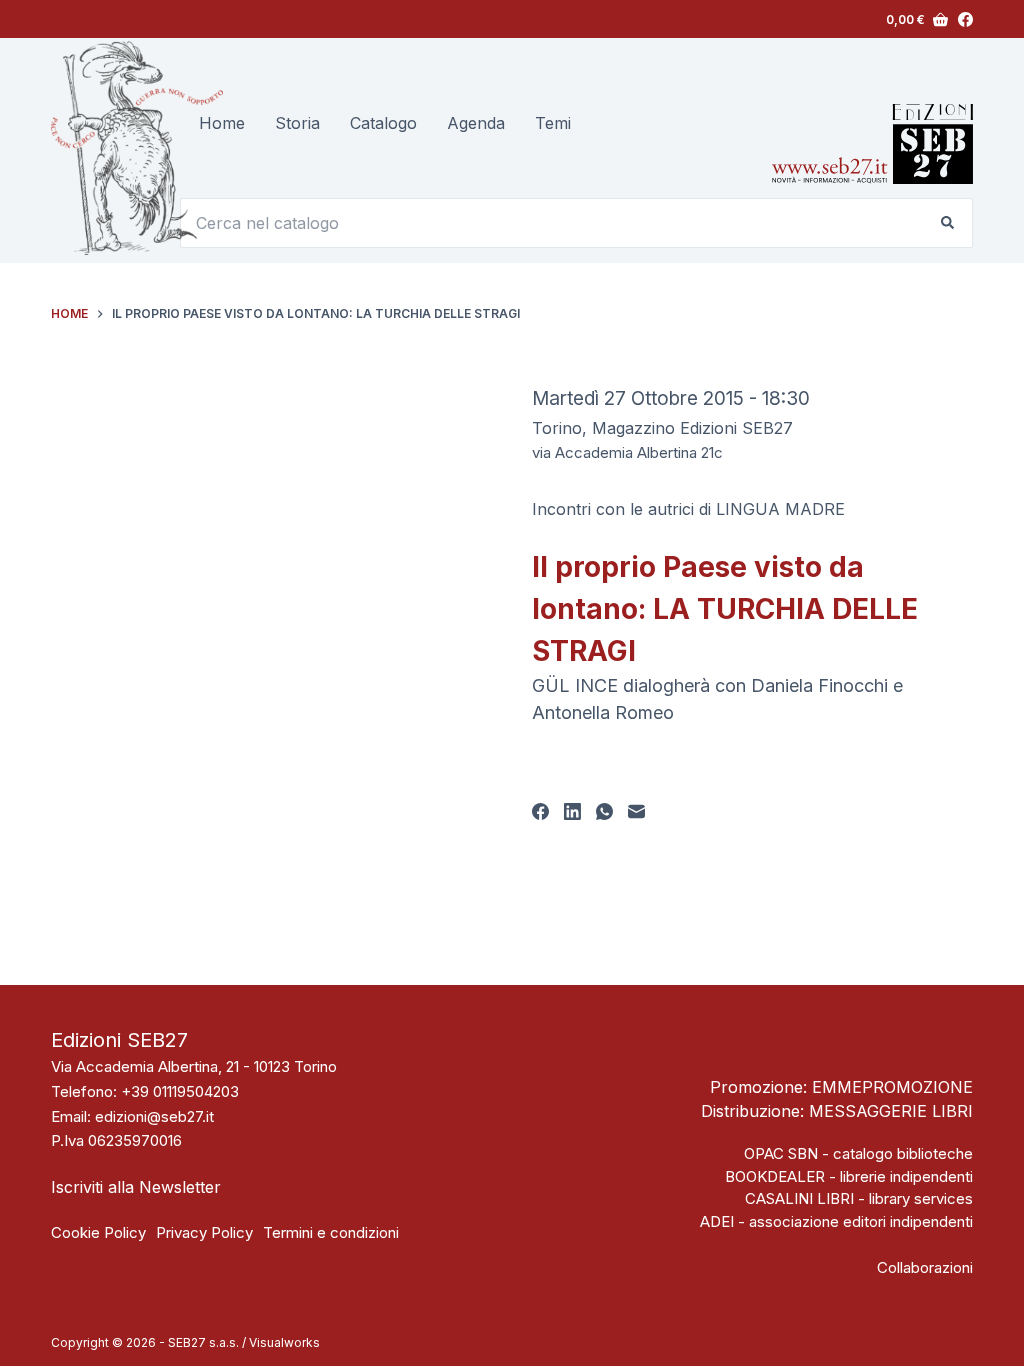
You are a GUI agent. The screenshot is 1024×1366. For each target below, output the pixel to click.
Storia (297, 123)
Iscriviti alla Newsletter (136, 1187)
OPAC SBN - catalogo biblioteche (858, 1153)
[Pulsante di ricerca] (948, 223)
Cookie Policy (98, 1232)
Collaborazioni (925, 1267)
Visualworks (284, 1342)
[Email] (636, 811)
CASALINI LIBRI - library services (859, 1198)
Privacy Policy (204, 1232)
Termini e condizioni (331, 1232)
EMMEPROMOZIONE (892, 1087)
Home (222, 123)
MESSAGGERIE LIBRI (891, 1111)
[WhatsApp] (604, 811)
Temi (553, 123)
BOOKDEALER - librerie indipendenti (849, 1176)
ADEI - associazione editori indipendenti (836, 1221)
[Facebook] (965, 19)
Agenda (476, 123)
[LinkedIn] (572, 811)
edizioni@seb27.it (154, 1116)
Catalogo (383, 123)
